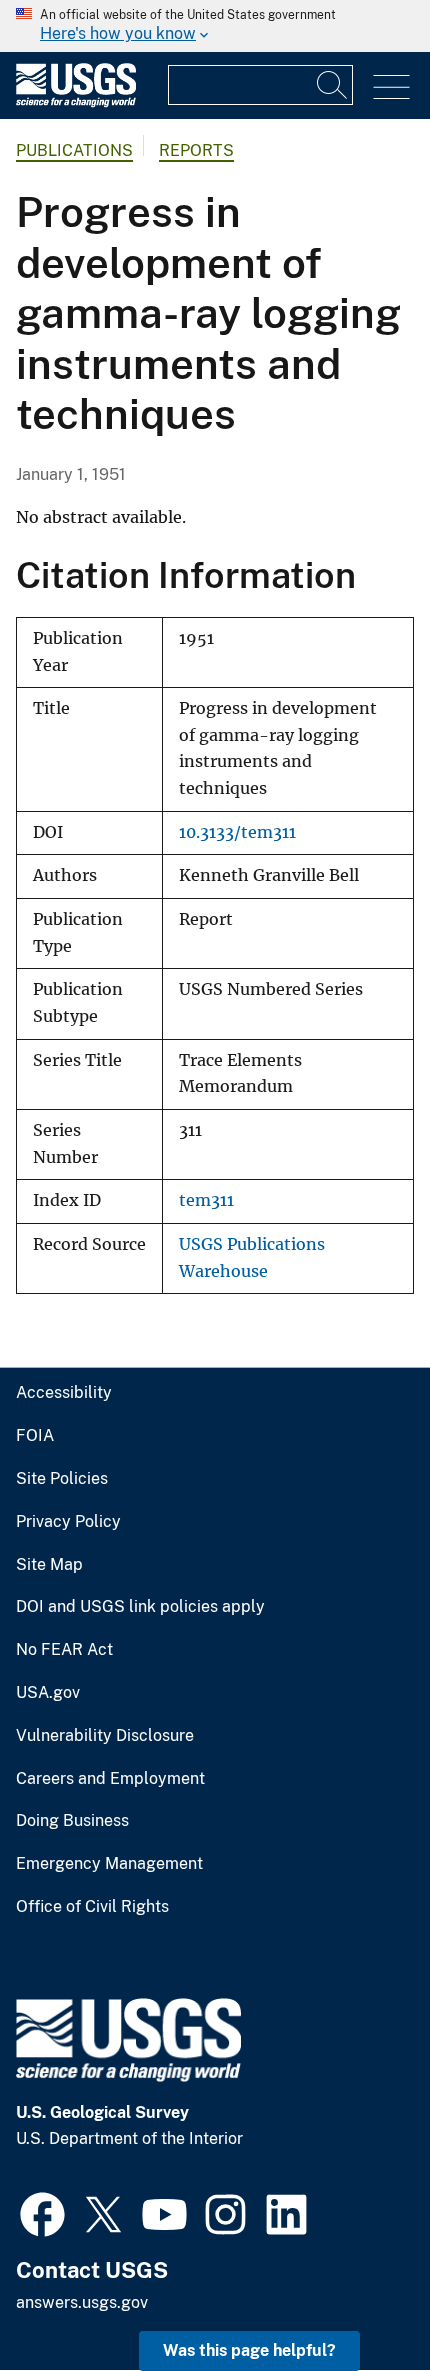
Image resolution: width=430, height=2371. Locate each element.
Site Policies (62, 1479)
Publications (74, 150)
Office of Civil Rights (92, 1907)
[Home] (76, 102)
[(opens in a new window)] (42, 2212)
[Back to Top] (357, 2298)
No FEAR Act (64, 1650)
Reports (196, 150)
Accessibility (64, 1393)
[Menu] (391, 87)
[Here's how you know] (215, 26)
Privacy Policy (68, 1522)
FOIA (35, 1436)
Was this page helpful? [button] (249, 2350)
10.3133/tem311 (237, 832)
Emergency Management (109, 1864)
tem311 (206, 1200)
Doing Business (72, 1821)
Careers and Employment (110, 1779)
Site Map (49, 1565)
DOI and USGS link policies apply (140, 1607)
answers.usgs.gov (82, 2302)
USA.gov (48, 1693)
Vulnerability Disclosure (105, 1736)
